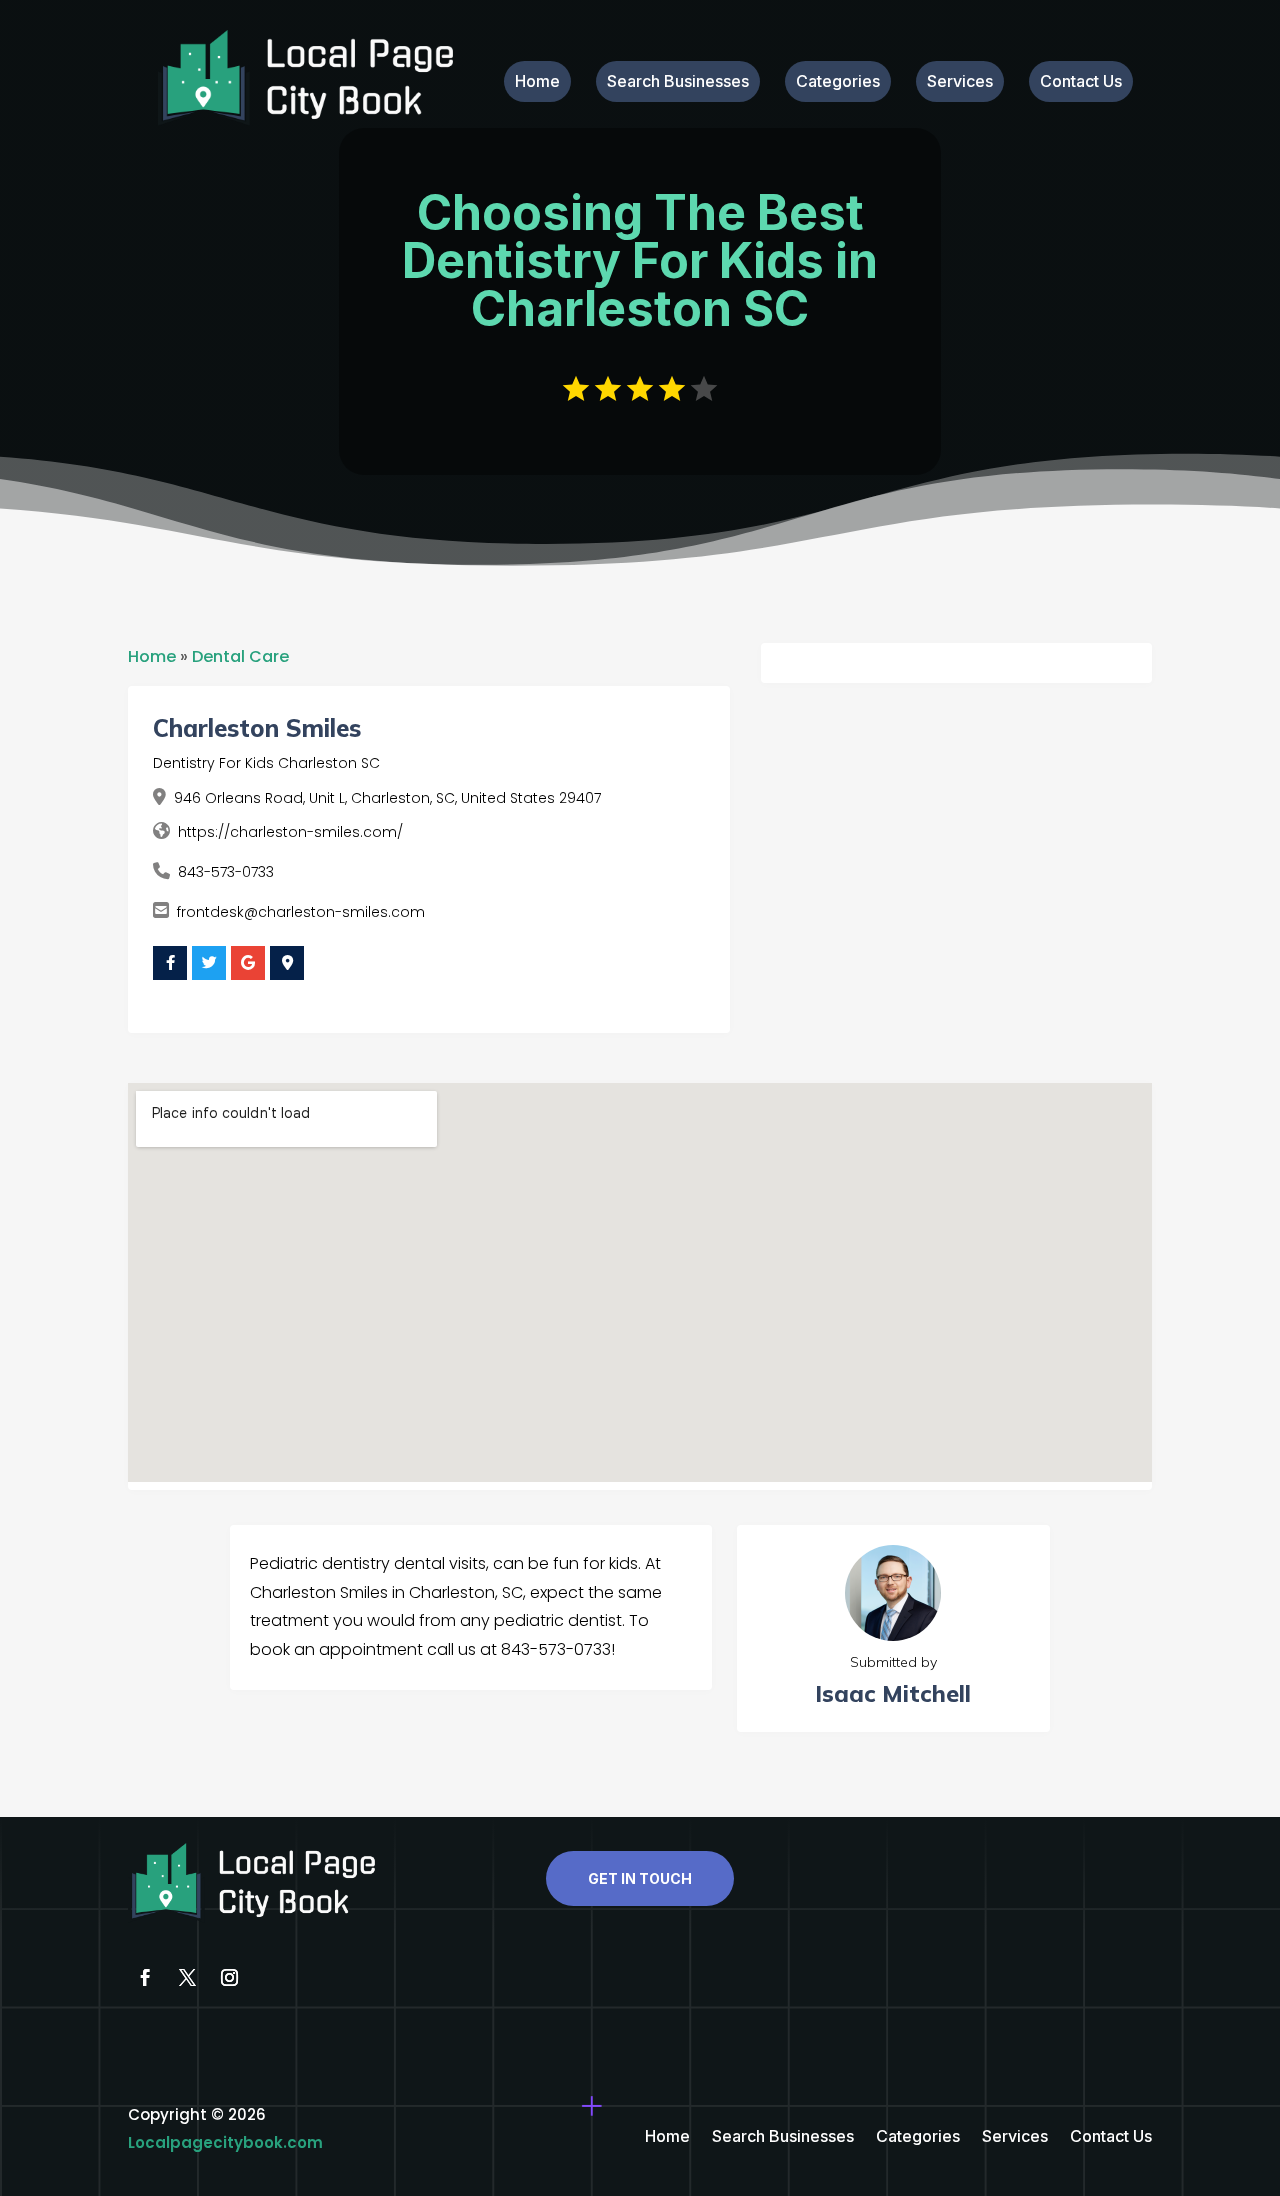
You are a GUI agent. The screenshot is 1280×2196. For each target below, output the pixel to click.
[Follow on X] (187, 1978)
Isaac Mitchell (893, 1693)
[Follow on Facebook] (145, 1978)
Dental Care (240, 656)
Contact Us (1081, 82)
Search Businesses (678, 82)
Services (960, 82)
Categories (838, 82)
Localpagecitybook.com (225, 2142)
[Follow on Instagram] (229, 1978)
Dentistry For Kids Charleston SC (266, 763)
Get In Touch (640, 1878)
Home (537, 82)
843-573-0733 (226, 872)
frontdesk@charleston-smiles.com (301, 912)
